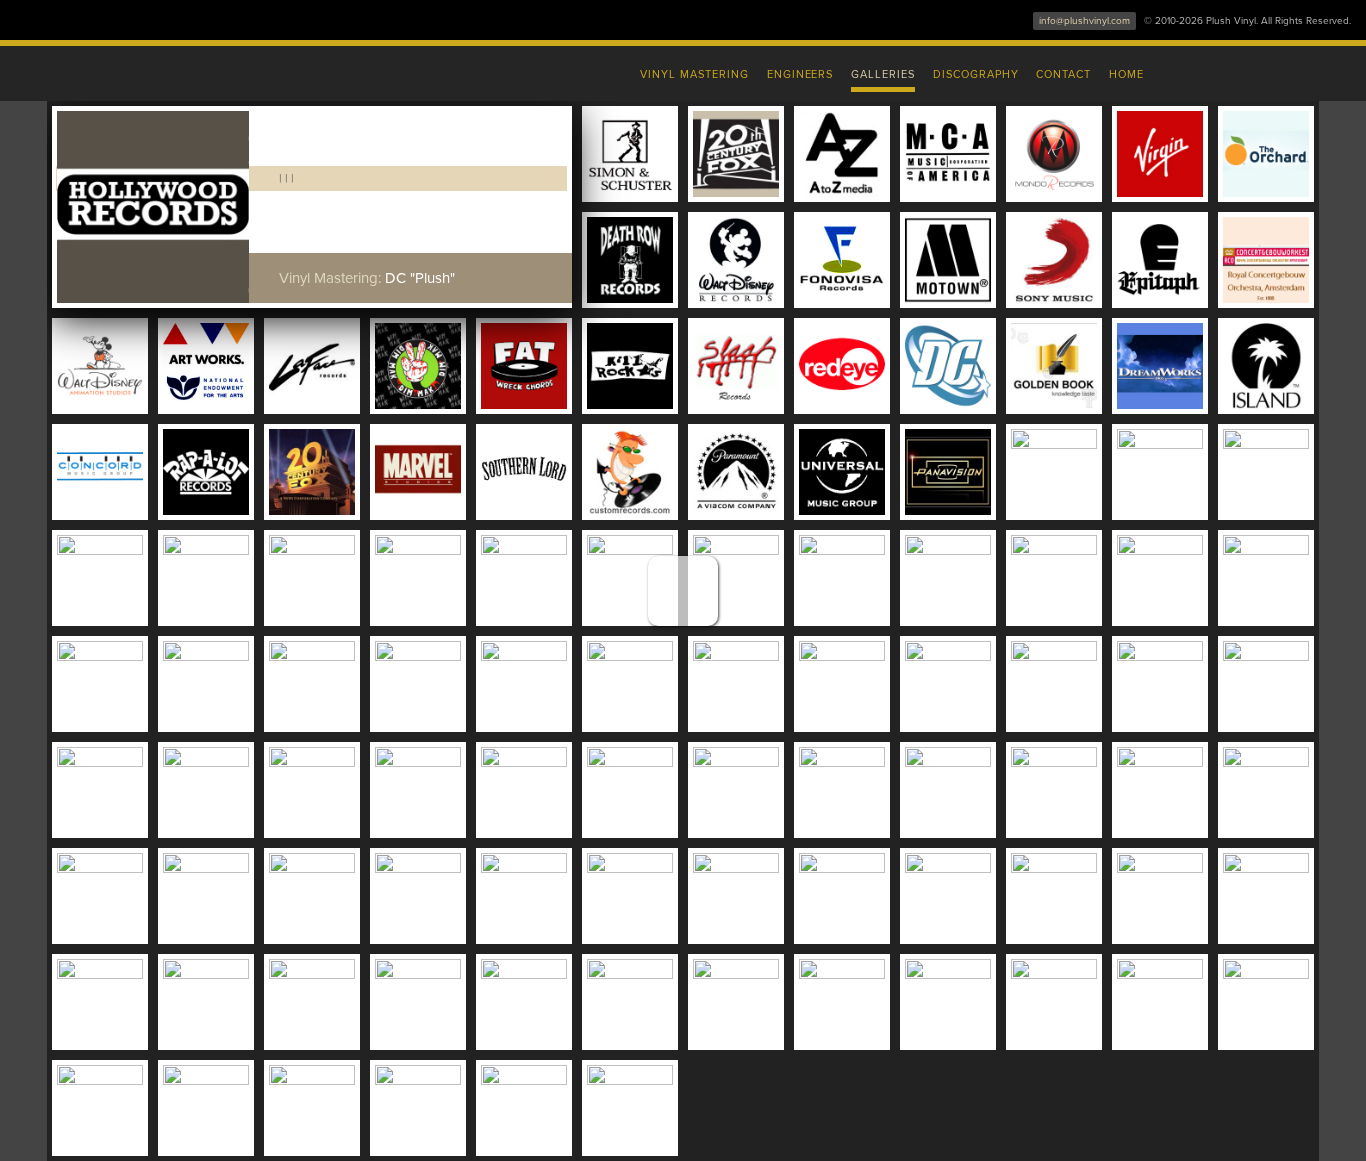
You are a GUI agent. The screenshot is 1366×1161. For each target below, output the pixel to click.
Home (1126, 74)
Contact (1063, 74)
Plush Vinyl (263, 70)
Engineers (800, 74)
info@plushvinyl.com (1084, 21)
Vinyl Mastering (694, 74)
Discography (976, 74)
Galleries (883, 74)
